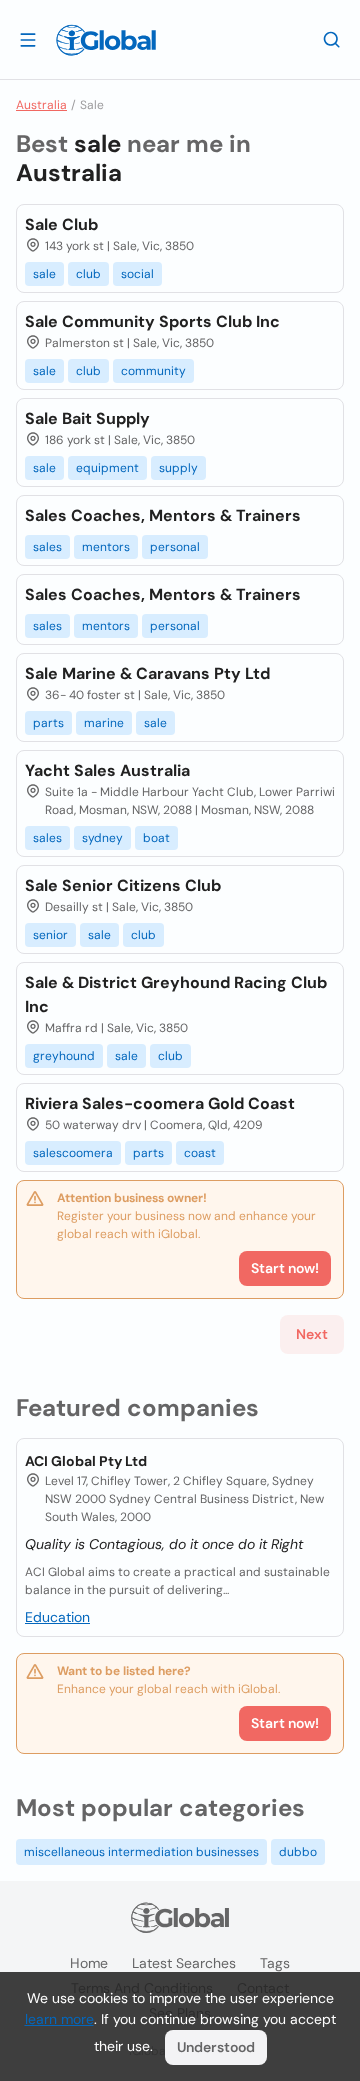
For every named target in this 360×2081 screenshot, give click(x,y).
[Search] (332, 39)
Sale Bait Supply (87, 418)
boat (156, 838)
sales (47, 547)
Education (57, 1617)
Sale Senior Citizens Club (123, 885)
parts (48, 723)
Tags (275, 1963)
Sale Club (61, 224)
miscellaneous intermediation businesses (141, 1852)
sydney (102, 838)
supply (178, 468)
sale (44, 274)
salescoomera (73, 1153)
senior (50, 935)
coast (200, 1153)
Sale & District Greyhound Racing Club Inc (176, 994)
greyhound (64, 1056)
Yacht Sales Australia (107, 770)
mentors (106, 547)
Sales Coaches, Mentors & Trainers (163, 515)
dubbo (298, 1852)
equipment (107, 468)
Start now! (285, 1723)
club (88, 274)
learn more (59, 2019)
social (137, 274)
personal (175, 547)
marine (104, 723)
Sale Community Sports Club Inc (152, 321)
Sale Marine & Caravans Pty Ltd (147, 673)
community (153, 371)
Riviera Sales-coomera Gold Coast (160, 1103)
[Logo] (106, 40)
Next (312, 1334)
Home (89, 1963)
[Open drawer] (28, 39)
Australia (41, 105)
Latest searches (184, 1963)
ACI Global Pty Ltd (86, 1461)
